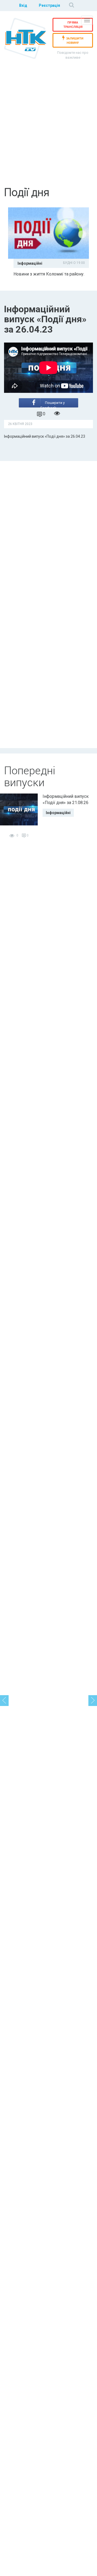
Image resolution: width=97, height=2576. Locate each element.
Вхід (23, 5)
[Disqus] (48, 531)
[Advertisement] (48, 129)
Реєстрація (49, 5)
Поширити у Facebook (53, 404)
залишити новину (75, 41)
